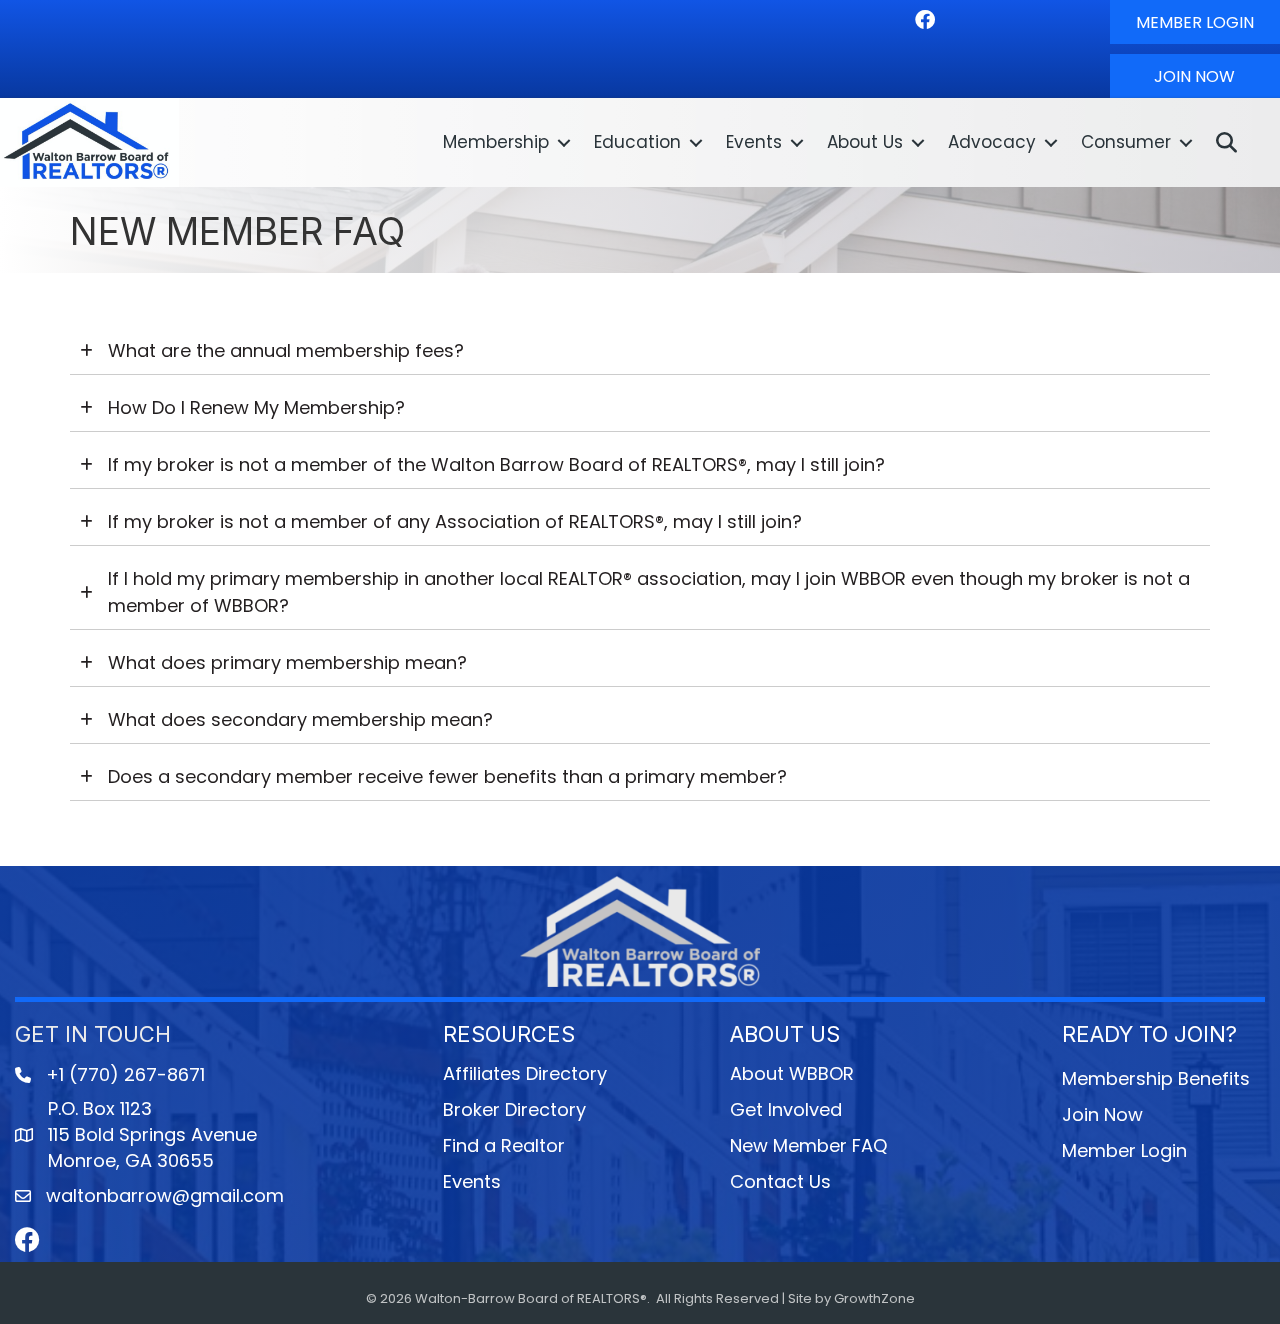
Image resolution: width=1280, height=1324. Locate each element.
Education (637, 142)
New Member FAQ (808, 1145)
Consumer (1126, 142)
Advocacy (992, 142)
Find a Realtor (504, 1145)
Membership (496, 142)
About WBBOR (792, 1073)
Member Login (1124, 1150)
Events (754, 142)
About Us (865, 142)
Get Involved (786, 1109)
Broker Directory (514, 1109)
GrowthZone (874, 1298)
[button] (1195, 22)
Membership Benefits (1156, 1078)
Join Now (1102, 1114)
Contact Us (780, 1181)
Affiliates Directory (525, 1073)
